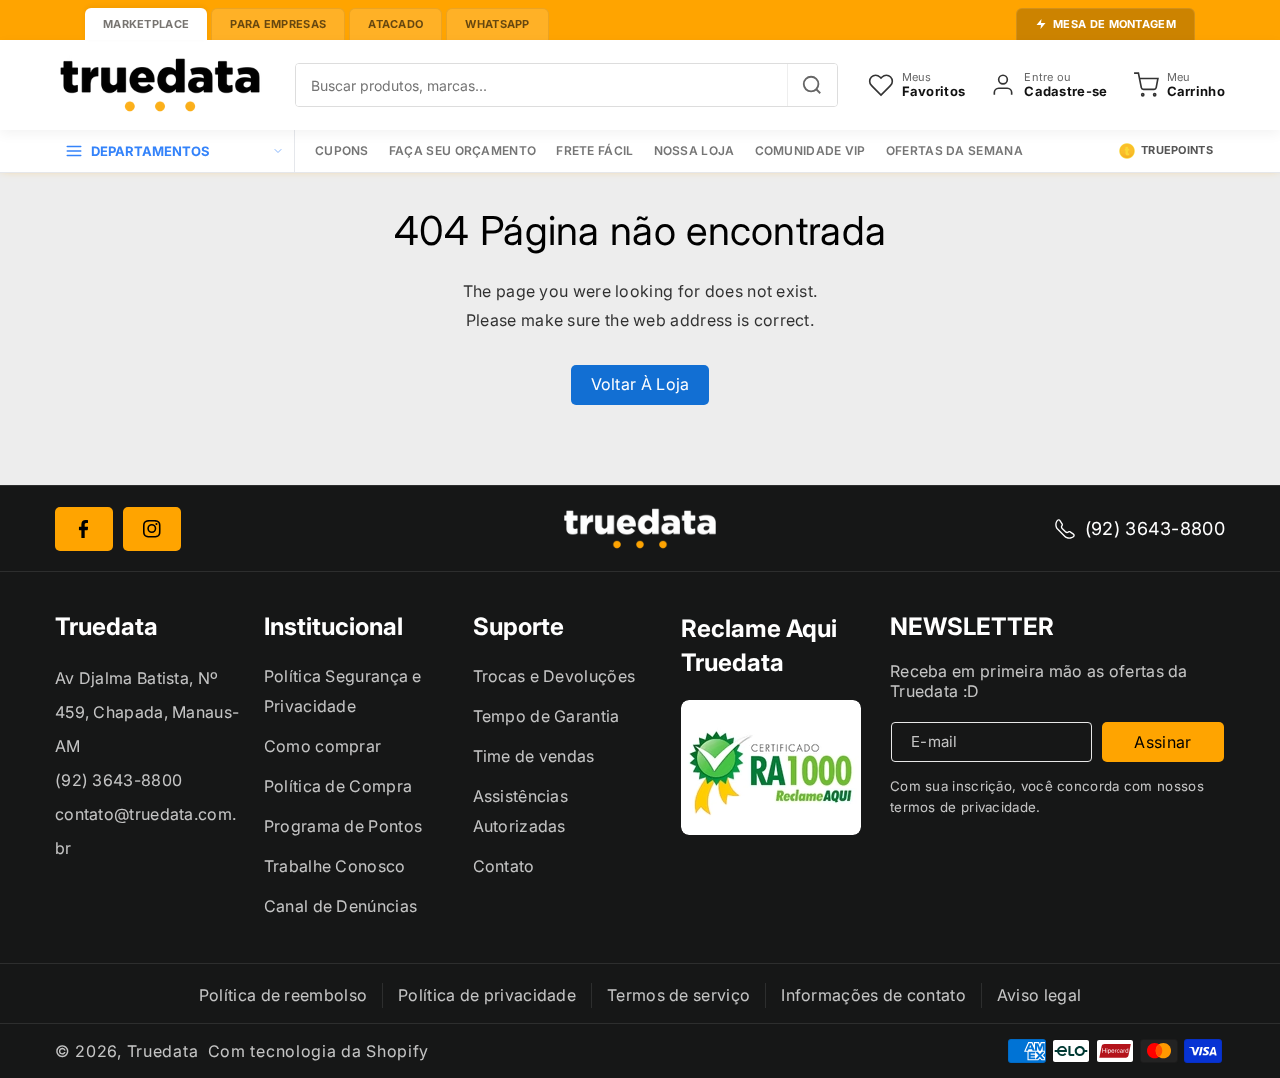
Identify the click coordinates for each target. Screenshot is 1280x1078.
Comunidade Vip (810, 150)
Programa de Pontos (343, 826)
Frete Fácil (594, 150)
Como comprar (323, 746)
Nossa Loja (694, 150)
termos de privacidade (963, 807)
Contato (504, 866)
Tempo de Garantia (546, 716)
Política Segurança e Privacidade (343, 691)
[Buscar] (812, 85)
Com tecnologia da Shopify (319, 1051)
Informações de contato (873, 995)
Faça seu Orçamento (462, 150)
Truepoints (1177, 150)
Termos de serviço (678, 995)
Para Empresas (278, 24)
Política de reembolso (283, 995)
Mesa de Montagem (1114, 24)
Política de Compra (338, 786)
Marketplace (146, 24)
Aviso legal (1039, 995)
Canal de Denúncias (340, 906)
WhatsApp (497, 24)
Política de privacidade (487, 995)
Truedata (163, 1051)
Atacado (395, 24)
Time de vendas (534, 756)
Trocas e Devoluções (554, 676)
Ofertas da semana (954, 150)
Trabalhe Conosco (335, 866)
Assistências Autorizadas (521, 811)
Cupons (342, 150)
